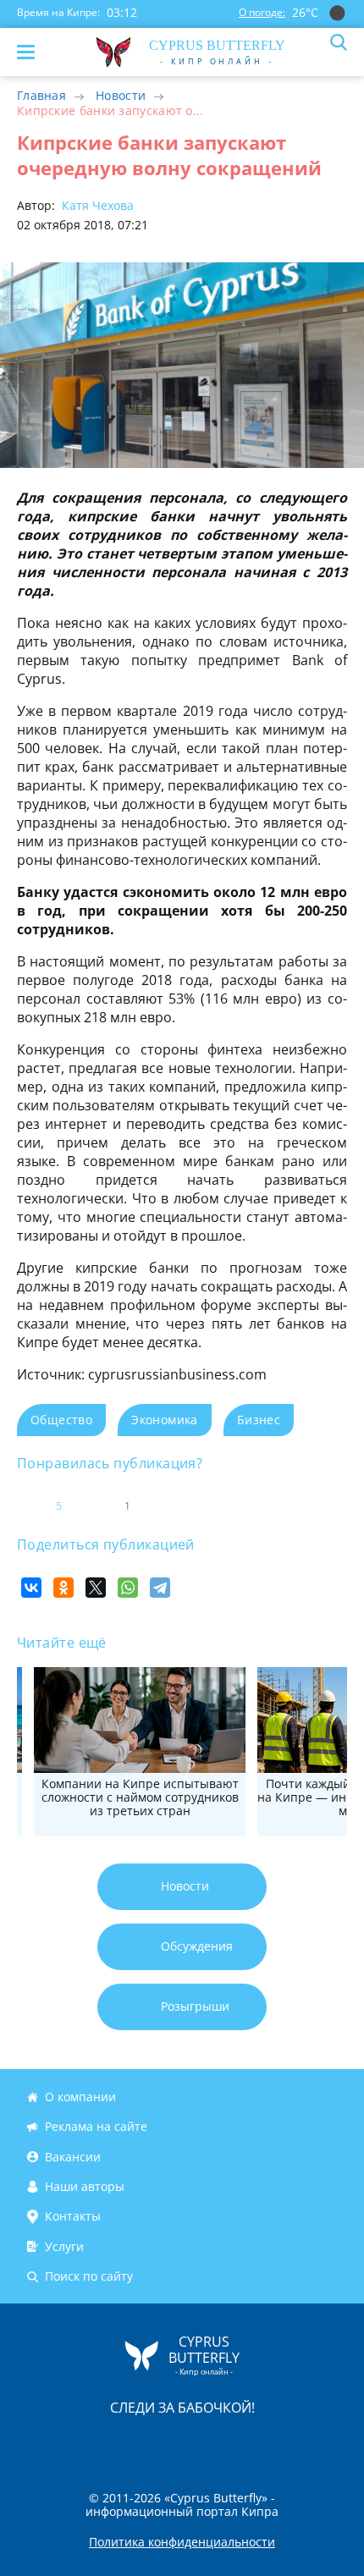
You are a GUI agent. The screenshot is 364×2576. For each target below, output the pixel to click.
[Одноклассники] (63, 1588)
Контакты (73, 2216)
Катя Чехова (96, 205)
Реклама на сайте (96, 2126)
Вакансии (73, 2157)
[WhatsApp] (128, 1588)
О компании (80, 2097)
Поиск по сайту (89, 2276)
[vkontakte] (242, 2444)
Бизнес (259, 1420)
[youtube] (279, 2444)
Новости (121, 95)
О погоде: (262, 12)
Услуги (64, 2246)
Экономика (165, 1420)
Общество (61, 1420)
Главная (41, 95)
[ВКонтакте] (31, 1588)
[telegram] (203, 2444)
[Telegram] (160, 1588)
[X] (96, 1588)
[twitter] (164, 2444)
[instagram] (125, 2444)
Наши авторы (85, 2186)
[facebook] (86, 2444)
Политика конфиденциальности (182, 2542)
